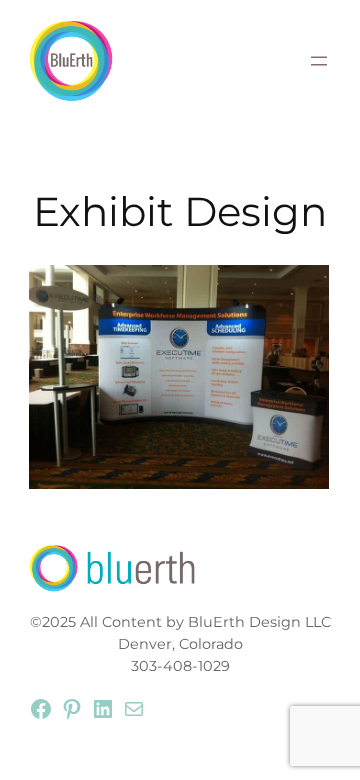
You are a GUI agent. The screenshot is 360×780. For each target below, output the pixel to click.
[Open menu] (319, 61)
